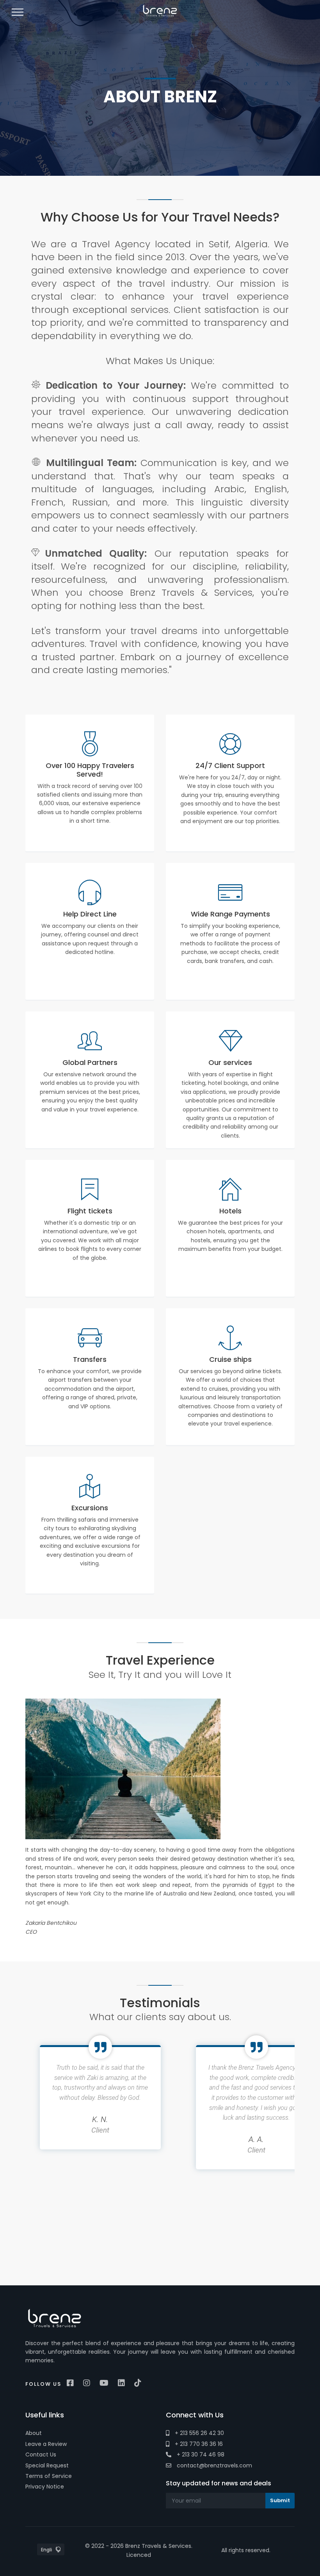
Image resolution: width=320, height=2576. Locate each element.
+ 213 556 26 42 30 (199, 2433)
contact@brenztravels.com (214, 2465)
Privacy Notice (45, 2487)
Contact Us (41, 2455)
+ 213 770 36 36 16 (198, 2444)
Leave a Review (46, 2444)
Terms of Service (49, 2476)
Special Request (47, 2465)
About (34, 2433)
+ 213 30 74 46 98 (200, 2455)
